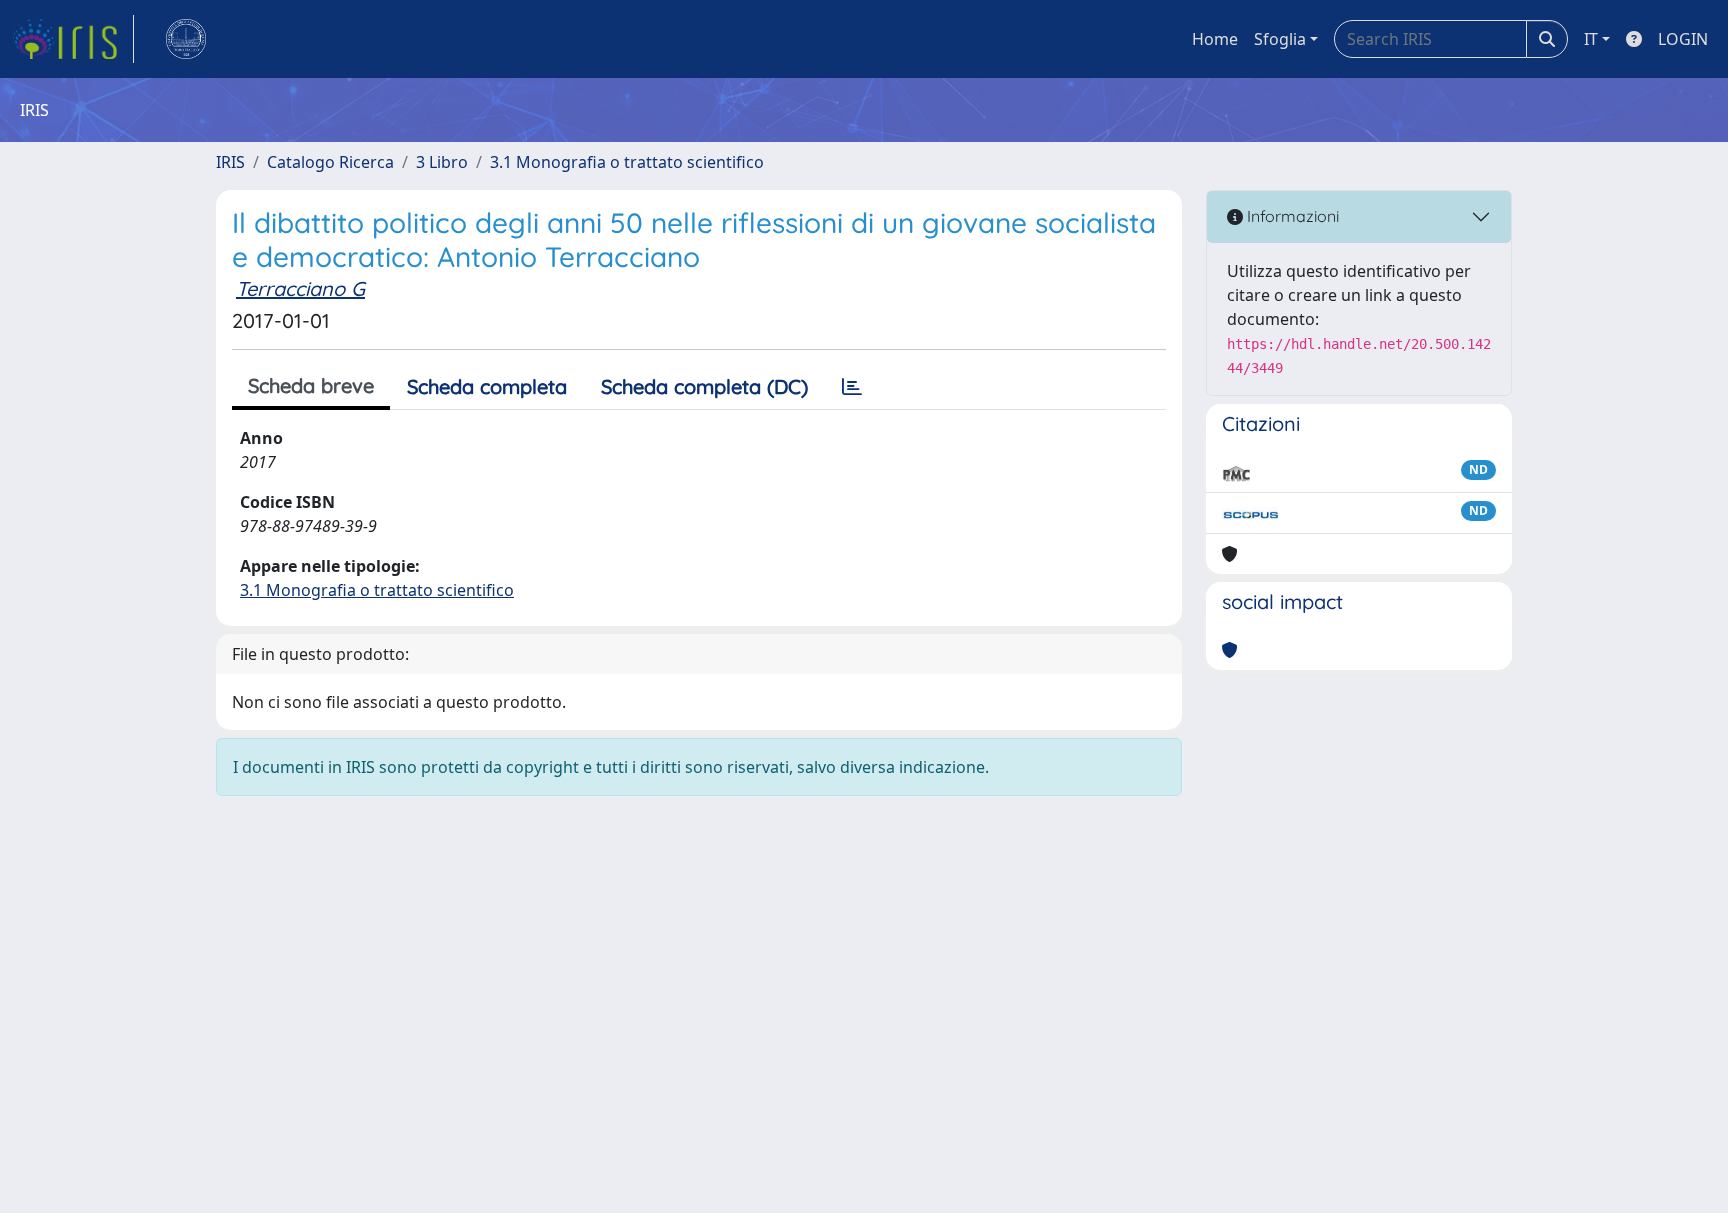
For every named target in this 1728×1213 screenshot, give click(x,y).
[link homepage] (73, 39)
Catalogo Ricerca (330, 162)
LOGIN (1683, 39)
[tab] (852, 387)
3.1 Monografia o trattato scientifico (627, 162)
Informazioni (1291, 216)
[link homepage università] (186, 39)
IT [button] (1591, 39)
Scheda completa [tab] (487, 386)
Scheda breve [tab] (311, 385)
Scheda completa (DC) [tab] (704, 386)
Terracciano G (300, 288)
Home (1215, 39)
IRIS (230, 162)
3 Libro (442, 162)
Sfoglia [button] (1280, 39)
